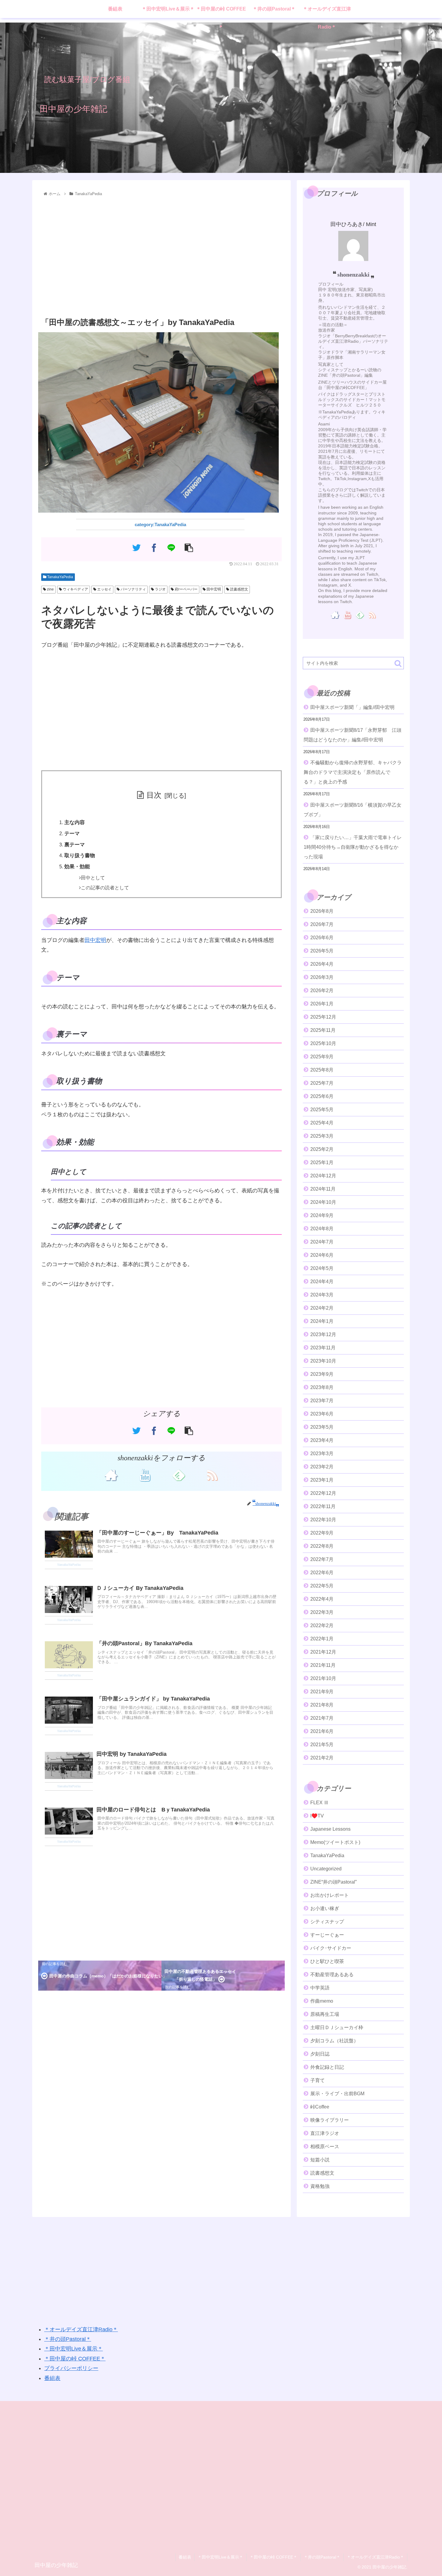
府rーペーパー (186, 589)
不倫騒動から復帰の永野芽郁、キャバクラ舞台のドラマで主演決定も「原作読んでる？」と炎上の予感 (353, 772)
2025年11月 (323, 1030)
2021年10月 (323, 1678)
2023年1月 (322, 1480)
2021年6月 (322, 1731)
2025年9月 (322, 1057)
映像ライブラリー (330, 2120)
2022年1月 (322, 1639)
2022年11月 (323, 1506)
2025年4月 (322, 1123)
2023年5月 (322, 1427)
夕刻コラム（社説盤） (334, 2041)
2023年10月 (323, 1361)
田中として (93, 878)
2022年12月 (323, 1493)
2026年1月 (322, 1004)
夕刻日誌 (320, 2054)
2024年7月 (322, 1242)
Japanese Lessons (330, 1829)
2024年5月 (322, 1268)
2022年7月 (322, 1559)
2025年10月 (323, 1043)
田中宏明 (213, 589)
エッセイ (104, 589)
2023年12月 (323, 1334)
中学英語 (320, 1988)
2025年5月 (322, 1110)
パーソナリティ (133, 589)
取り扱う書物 (80, 856)
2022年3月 (322, 1612)
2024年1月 (322, 1321)
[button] (398, 663)
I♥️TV (317, 1816)
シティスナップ (327, 1922)
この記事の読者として (105, 888)
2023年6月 (322, 1414)
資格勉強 (320, 2186)
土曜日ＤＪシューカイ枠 (337, 2027)
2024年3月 (322, 1295)
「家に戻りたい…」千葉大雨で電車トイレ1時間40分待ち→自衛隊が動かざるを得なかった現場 (353, 847)
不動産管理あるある (332, 1975)
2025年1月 (322, 1162)
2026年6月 (322, 938)
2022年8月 (322, 1546)
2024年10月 (323, 1202)
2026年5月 (322, 951)
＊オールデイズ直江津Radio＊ (81, 2329)
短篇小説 (320, 2160)
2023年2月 (322, 1467)
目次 (154, 795)
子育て (318, 2080)
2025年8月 (322, 1070)
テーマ (72, 834)
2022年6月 (322, 1573)
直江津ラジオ (325, 2133)
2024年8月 (322, 1229)
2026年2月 (322, 991)
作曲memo (322, 2001)
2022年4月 (322, 1599)
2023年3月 (322, 1454)
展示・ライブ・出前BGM (337, 2094)
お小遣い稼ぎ (325, 1908)
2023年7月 (322, 1401)
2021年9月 (322, 1692)
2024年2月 (322, 1308)
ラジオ (160, 589)
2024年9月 (322, 1215)
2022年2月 (322, 1625)
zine (50, 589)
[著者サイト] (111, 1475)
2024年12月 (323, 1176)
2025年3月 (322, 1136)
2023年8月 (322, 1387)
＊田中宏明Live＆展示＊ (74, 2349)
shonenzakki (353, 274)
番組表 (52, 2378)
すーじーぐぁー (327, 1935)
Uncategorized (326, 1869)
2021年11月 (323, 1665)
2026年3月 (322, 977)
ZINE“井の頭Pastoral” (333, 1882)
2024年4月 (322, 1282)
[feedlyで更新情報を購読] (178, 1475)
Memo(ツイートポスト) (335, 1842)
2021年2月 (322, 1758)
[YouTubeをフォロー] (145, 1475)
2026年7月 (322, 924)
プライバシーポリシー (71, 2368)
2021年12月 (323, 1652)
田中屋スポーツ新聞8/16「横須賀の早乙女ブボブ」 (353, 810)
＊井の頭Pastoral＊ (68, 2339)
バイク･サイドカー (331, 1948)
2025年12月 (323, 1017)
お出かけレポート (330, 1895)
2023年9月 (322, 1374)
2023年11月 (323, 1348)
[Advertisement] (161, 257)
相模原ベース (325, 2147)
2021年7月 (322, 1718)
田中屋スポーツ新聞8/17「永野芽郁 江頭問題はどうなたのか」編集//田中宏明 (353, 735)
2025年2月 (322, 1149)
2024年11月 (323, 1189)
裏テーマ (75, 845)
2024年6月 (322, 1255)
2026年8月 (322, 911)
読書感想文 (239, 589)
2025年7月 (322, 1083)
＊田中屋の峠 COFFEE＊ (75, 2359)
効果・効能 (77, 867)
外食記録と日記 (327, 2067)
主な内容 (75, 822)
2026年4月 (322, 964)
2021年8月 (322, 1705)
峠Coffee (320, 2107)
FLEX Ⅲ (319, 1803)
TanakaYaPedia (60, 577)
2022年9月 (322, 1533)
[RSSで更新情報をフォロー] (212, 1475)
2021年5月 (322, 1745)
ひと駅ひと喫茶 (327, 1961)
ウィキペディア (75, 589)
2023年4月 (322, 1440)
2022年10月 (323, 1520)
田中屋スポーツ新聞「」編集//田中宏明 (352, 707)
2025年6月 (322, 1096)
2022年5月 (322, 1586)
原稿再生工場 (325, 2014)
